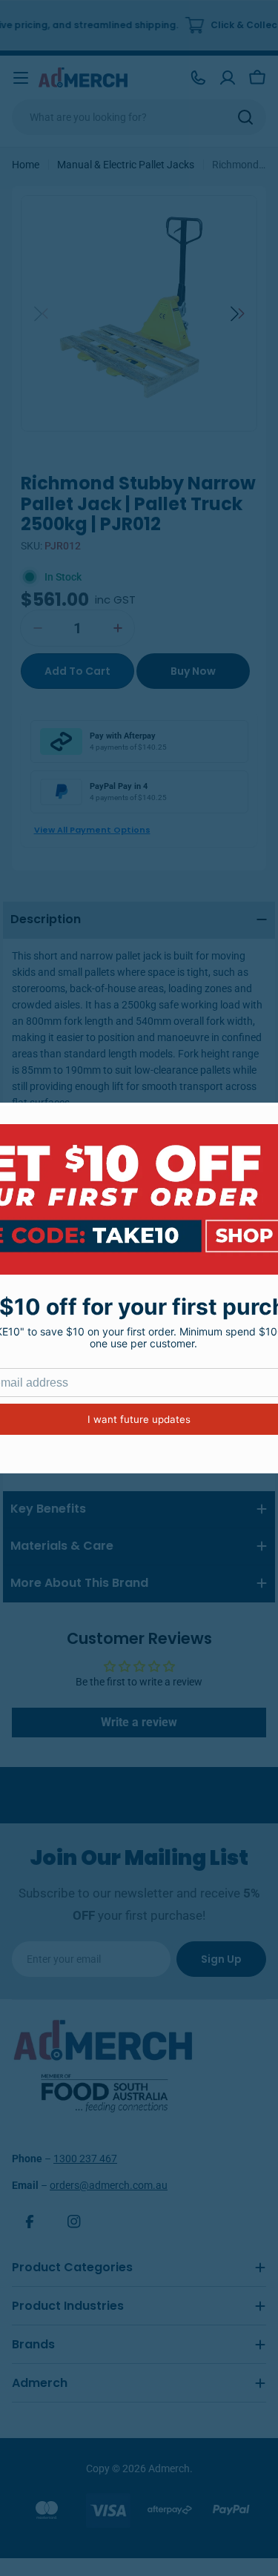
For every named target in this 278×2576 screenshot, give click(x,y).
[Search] (245, 117)
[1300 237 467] (198, 78)
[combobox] (139, 117)
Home (26, 165)
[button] (238, 314)
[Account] (228, 78)
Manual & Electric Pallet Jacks (126, 165)
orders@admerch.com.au (109, 2185)
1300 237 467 (85, 2159)
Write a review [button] (139, 1722)
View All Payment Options (92, 830)
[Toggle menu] (21, 78)
